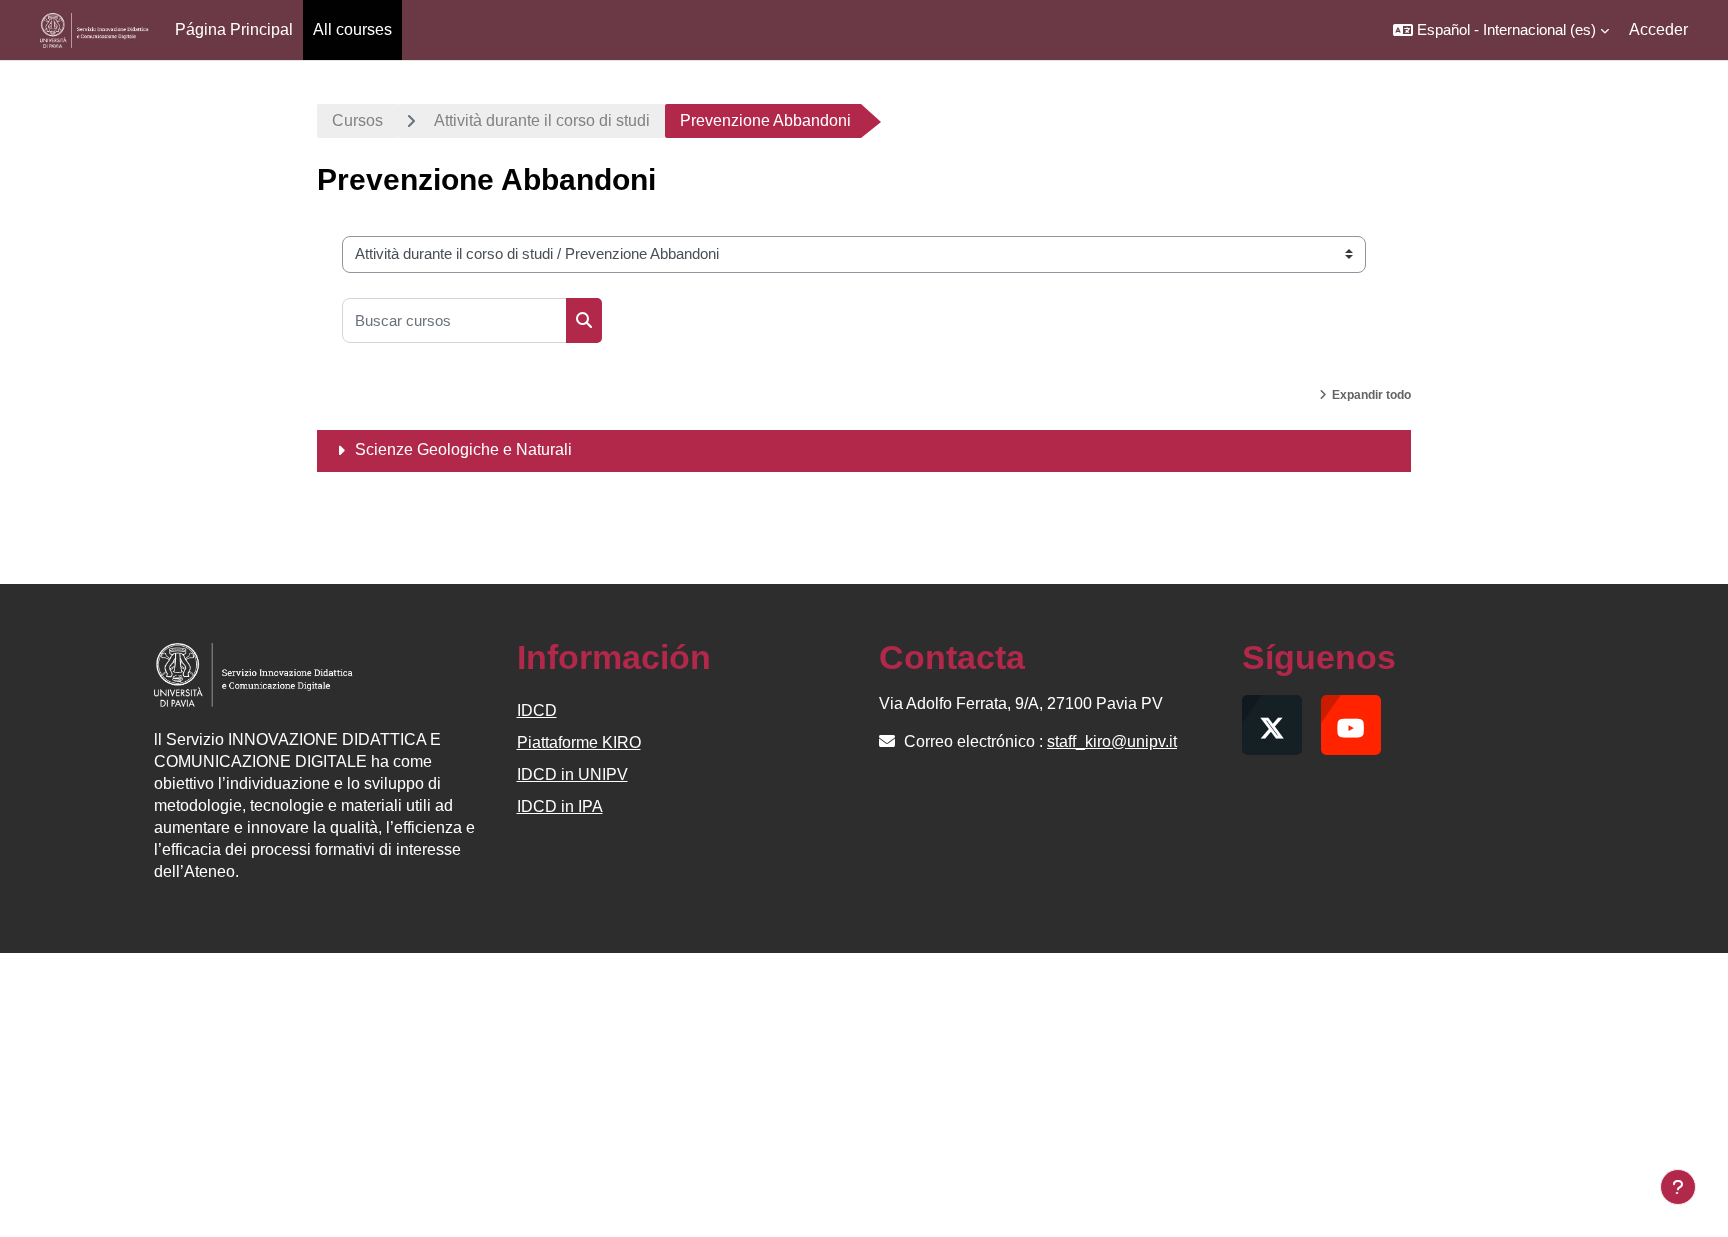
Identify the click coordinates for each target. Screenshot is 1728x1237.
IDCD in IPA (560, 806)
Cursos (357, 120)
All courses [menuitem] (352, 29)
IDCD (537, 710)
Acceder (1658, 29)
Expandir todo (1371, 395)
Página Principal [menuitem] (234, 29)
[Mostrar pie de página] (1678, 1187)
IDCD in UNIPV (572, 774)
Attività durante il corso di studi (542, 120)
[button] (1501, 30)
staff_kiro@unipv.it (1112, 741)
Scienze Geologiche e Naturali (463, 449)
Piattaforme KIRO (579, 742)
